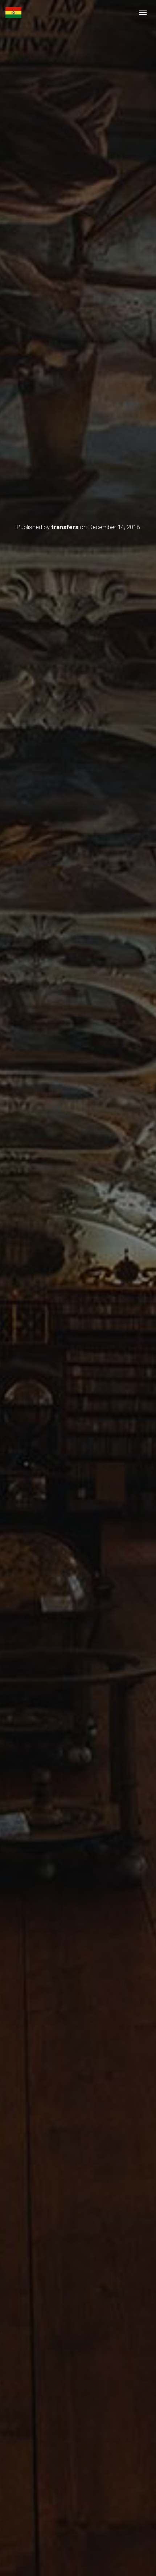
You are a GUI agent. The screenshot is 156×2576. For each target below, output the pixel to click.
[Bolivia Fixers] (13, 13)
